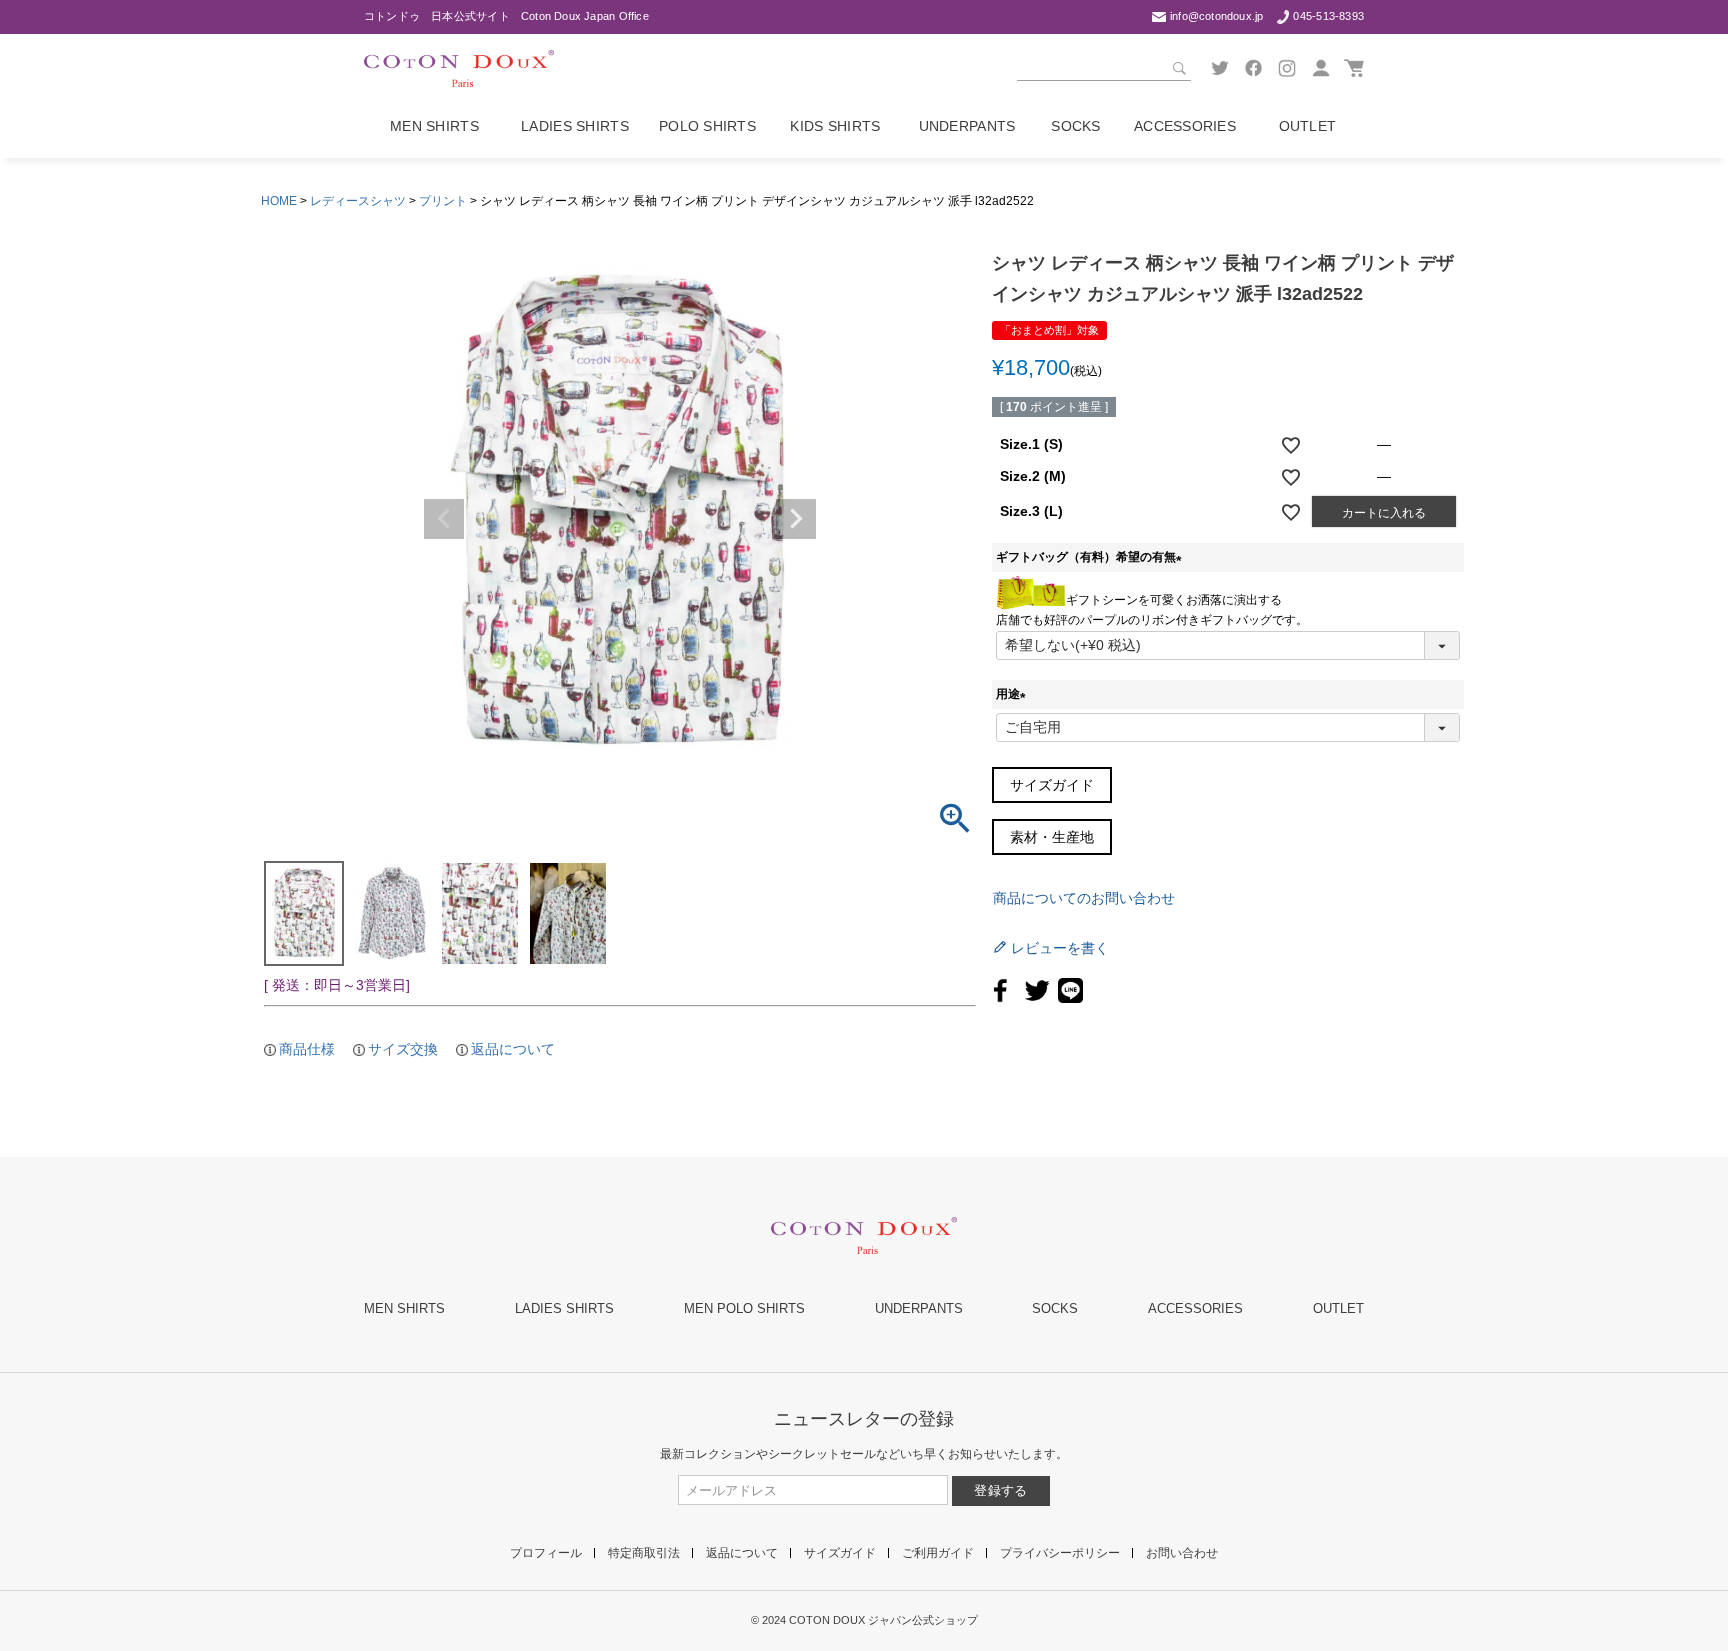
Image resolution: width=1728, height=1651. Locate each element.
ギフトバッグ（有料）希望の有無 (1092, 557)
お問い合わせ (1182, 1553)
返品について (513, 1049)
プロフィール (546, 1553)
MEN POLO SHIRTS (744, 1308)
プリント (443, 201)
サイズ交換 (403, 1049)
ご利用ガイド (938, 1553)
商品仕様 (307, 1049)
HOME (279, 201)
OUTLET (1338, 1308)
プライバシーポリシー (1060, 1553)
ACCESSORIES (1195, 1308)
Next (796, 519)
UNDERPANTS (919, 1308)
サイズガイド (1052, 785)
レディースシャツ (358, 201)
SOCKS (1055, 1308)
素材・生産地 (1052, 837)
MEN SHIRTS (404, 1308)
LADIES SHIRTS (564, 1308)
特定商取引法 (644, 1553)
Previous (444, 519)
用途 (1014, 694)
